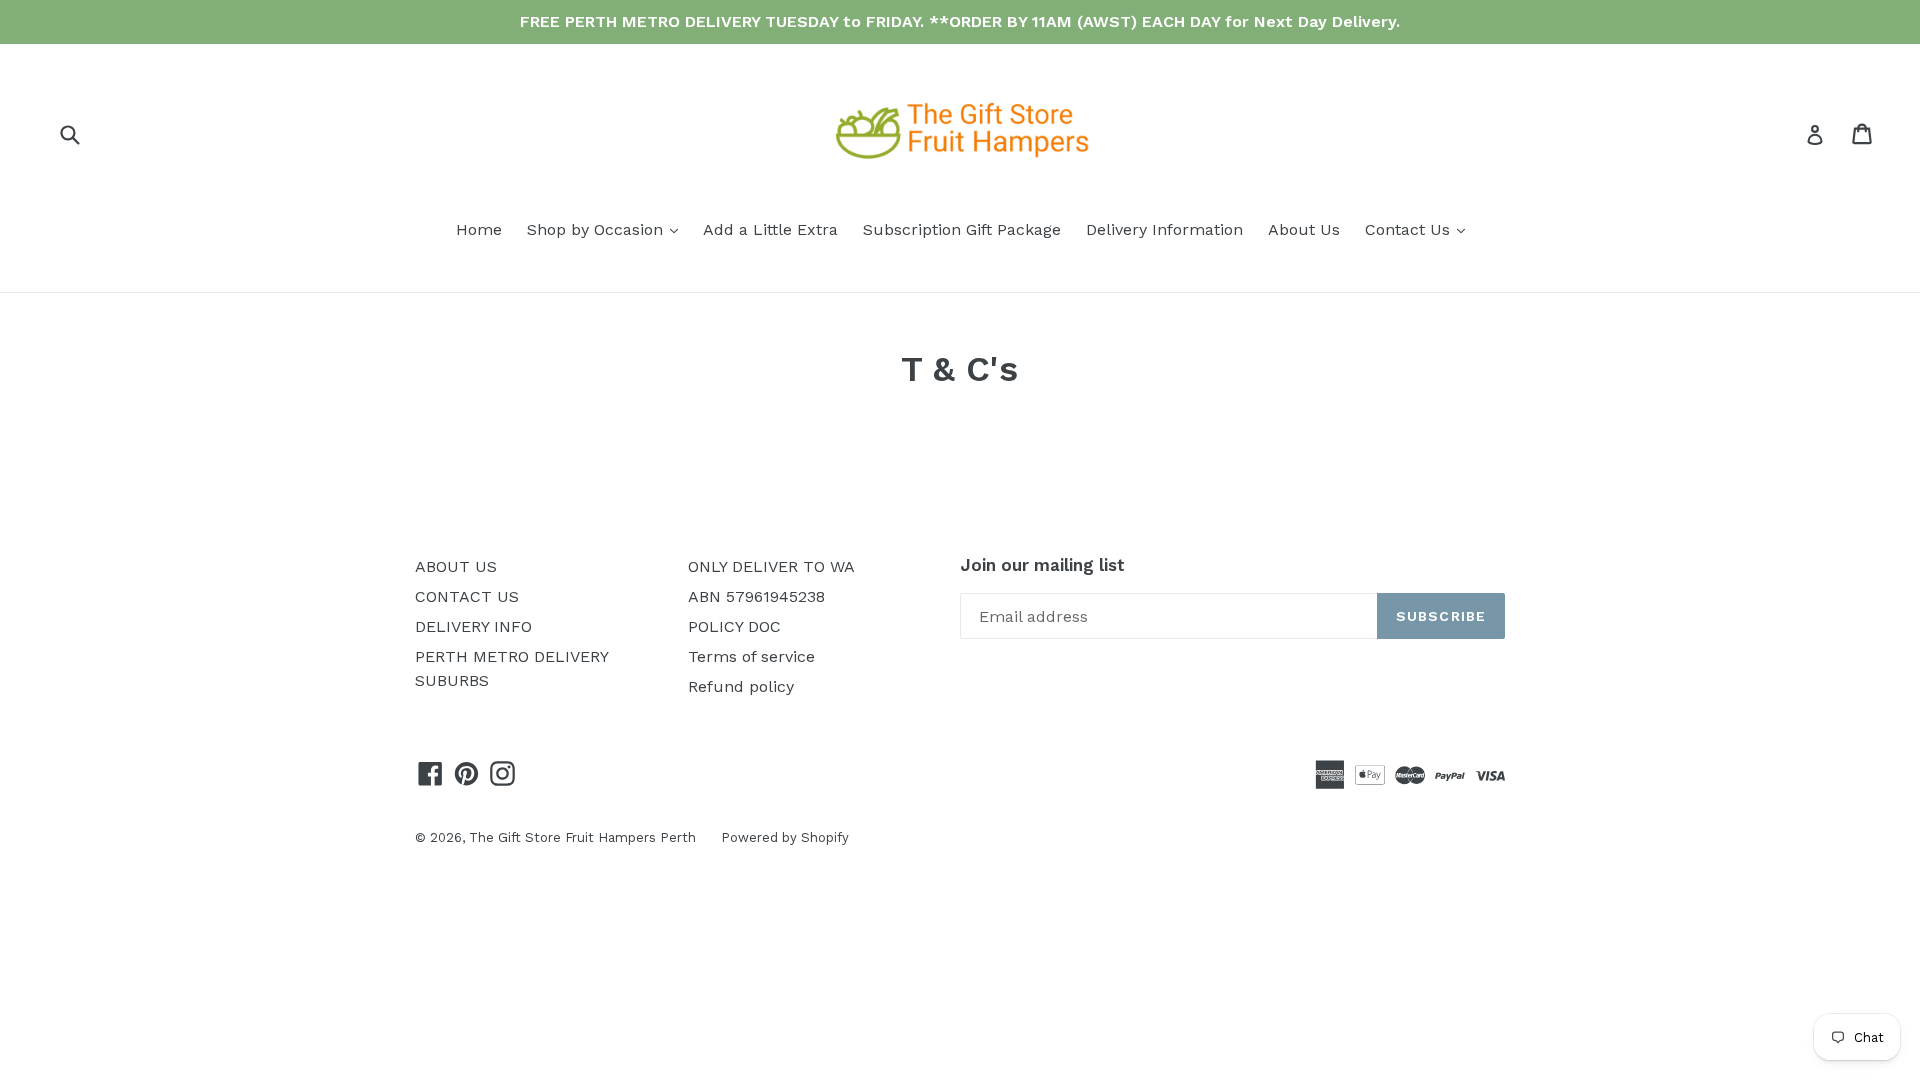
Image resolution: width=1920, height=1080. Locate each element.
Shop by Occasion (607, 229)
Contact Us (1420, 229)
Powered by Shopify (785, 837)
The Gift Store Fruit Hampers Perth (582, 837)
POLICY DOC (734, 626)
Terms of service (751, 656)
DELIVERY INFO (473, 626)
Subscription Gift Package (962, 229)
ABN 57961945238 (756, 596)
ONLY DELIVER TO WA (771, 566)
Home (479, 229)
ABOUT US (456, 566)
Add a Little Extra (770, 229)
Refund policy (741, 686)
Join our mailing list (1042, 565)
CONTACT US (467, 596)
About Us (1304, 229)
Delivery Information (1164, 229)
